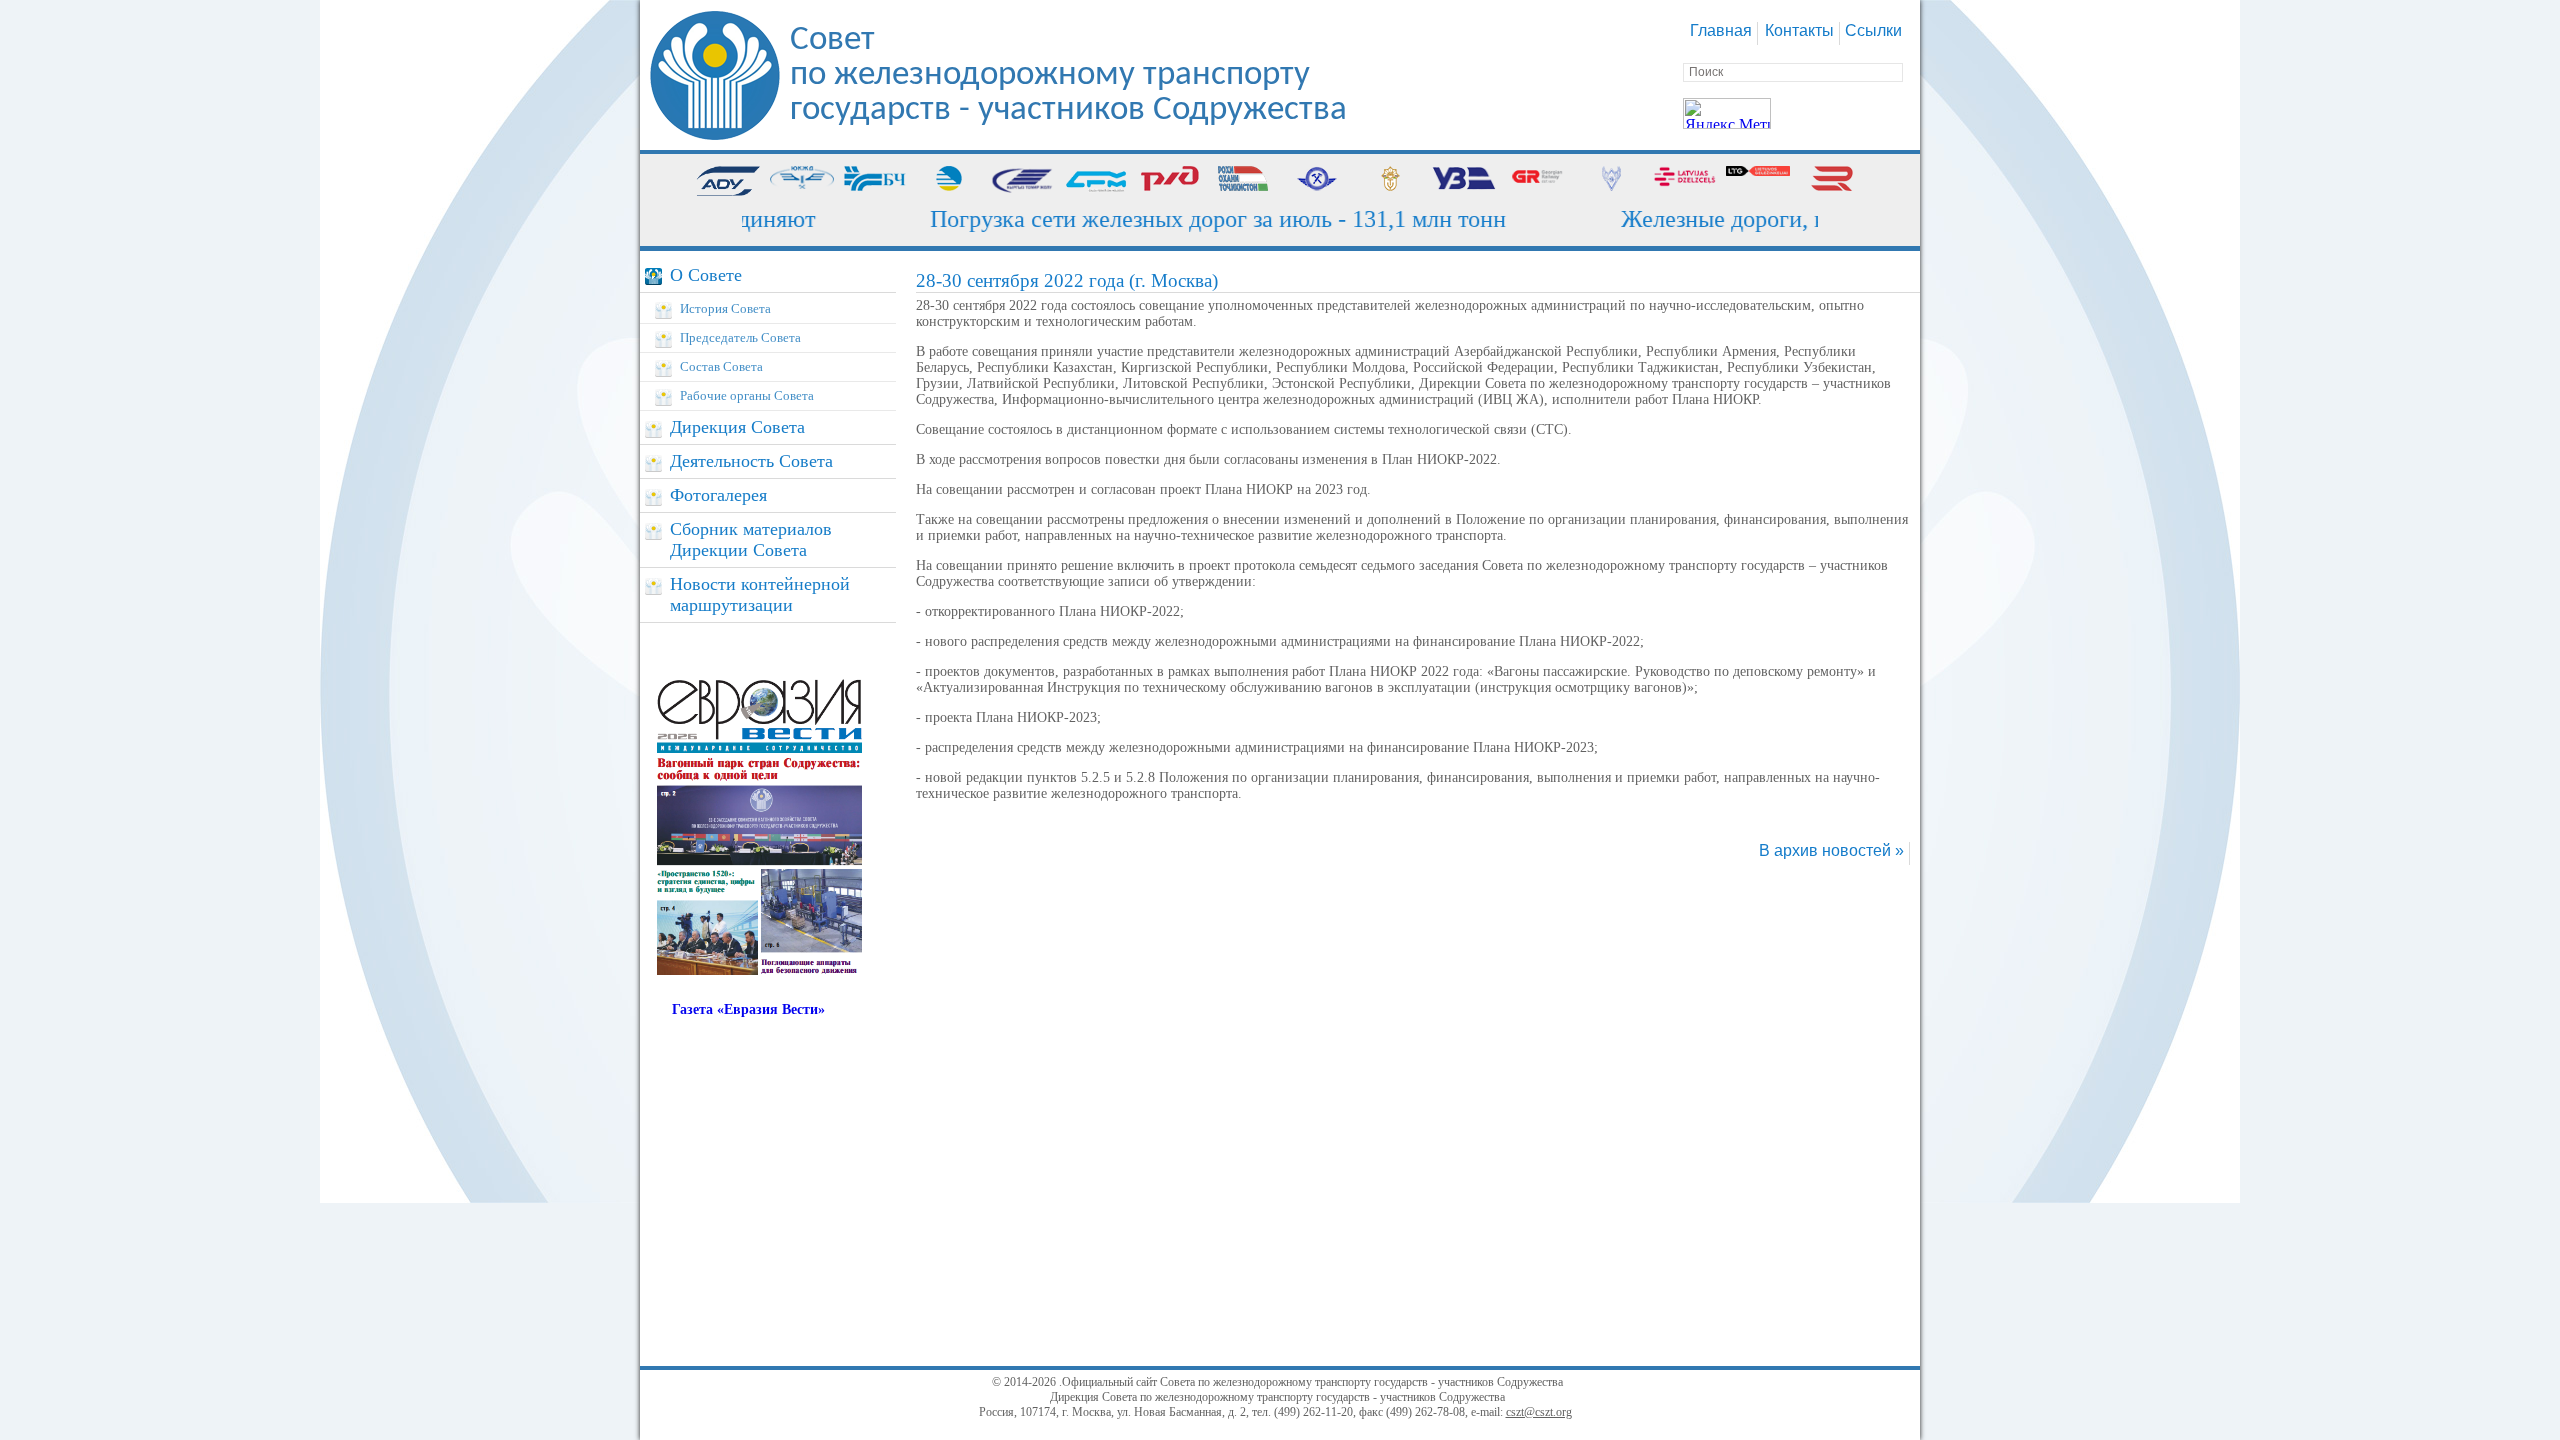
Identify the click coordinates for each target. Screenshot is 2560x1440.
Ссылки (1873, 30)
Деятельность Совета (751, 461)
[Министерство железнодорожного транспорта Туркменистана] (1317, 181)
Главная (1721, 30)
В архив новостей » (1831, 850)
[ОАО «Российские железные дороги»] (1170, 181)
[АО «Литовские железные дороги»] (1758, 181)
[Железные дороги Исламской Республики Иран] (1611, 181)
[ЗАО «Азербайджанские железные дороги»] (728, 181)
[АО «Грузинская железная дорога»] (1538, 181)
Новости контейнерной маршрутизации (760, 594)
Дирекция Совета (737, 427)
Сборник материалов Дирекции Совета (751, 539)
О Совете (706, 275)
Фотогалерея (718, 495)
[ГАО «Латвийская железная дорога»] (1685, 181)
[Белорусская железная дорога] (876, 181)
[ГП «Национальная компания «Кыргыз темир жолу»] (1023, 181)
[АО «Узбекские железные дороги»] (1391, 181)
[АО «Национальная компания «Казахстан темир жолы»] (949, 181)
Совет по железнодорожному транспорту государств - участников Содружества (1068, 75)
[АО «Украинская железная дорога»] (1464, 181)
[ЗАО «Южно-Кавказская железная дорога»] (802, 181)
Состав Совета (721, 366)
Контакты (1799, 30)
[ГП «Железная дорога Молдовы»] (1096, 181)
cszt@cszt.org (1539, 1412)
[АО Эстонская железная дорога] (1832, 181)
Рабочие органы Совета (747, 395)
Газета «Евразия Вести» (748, 1009)
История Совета (725, 308)
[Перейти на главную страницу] (715, 134)
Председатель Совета (740, 337)
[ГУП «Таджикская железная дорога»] (1243, 181)
